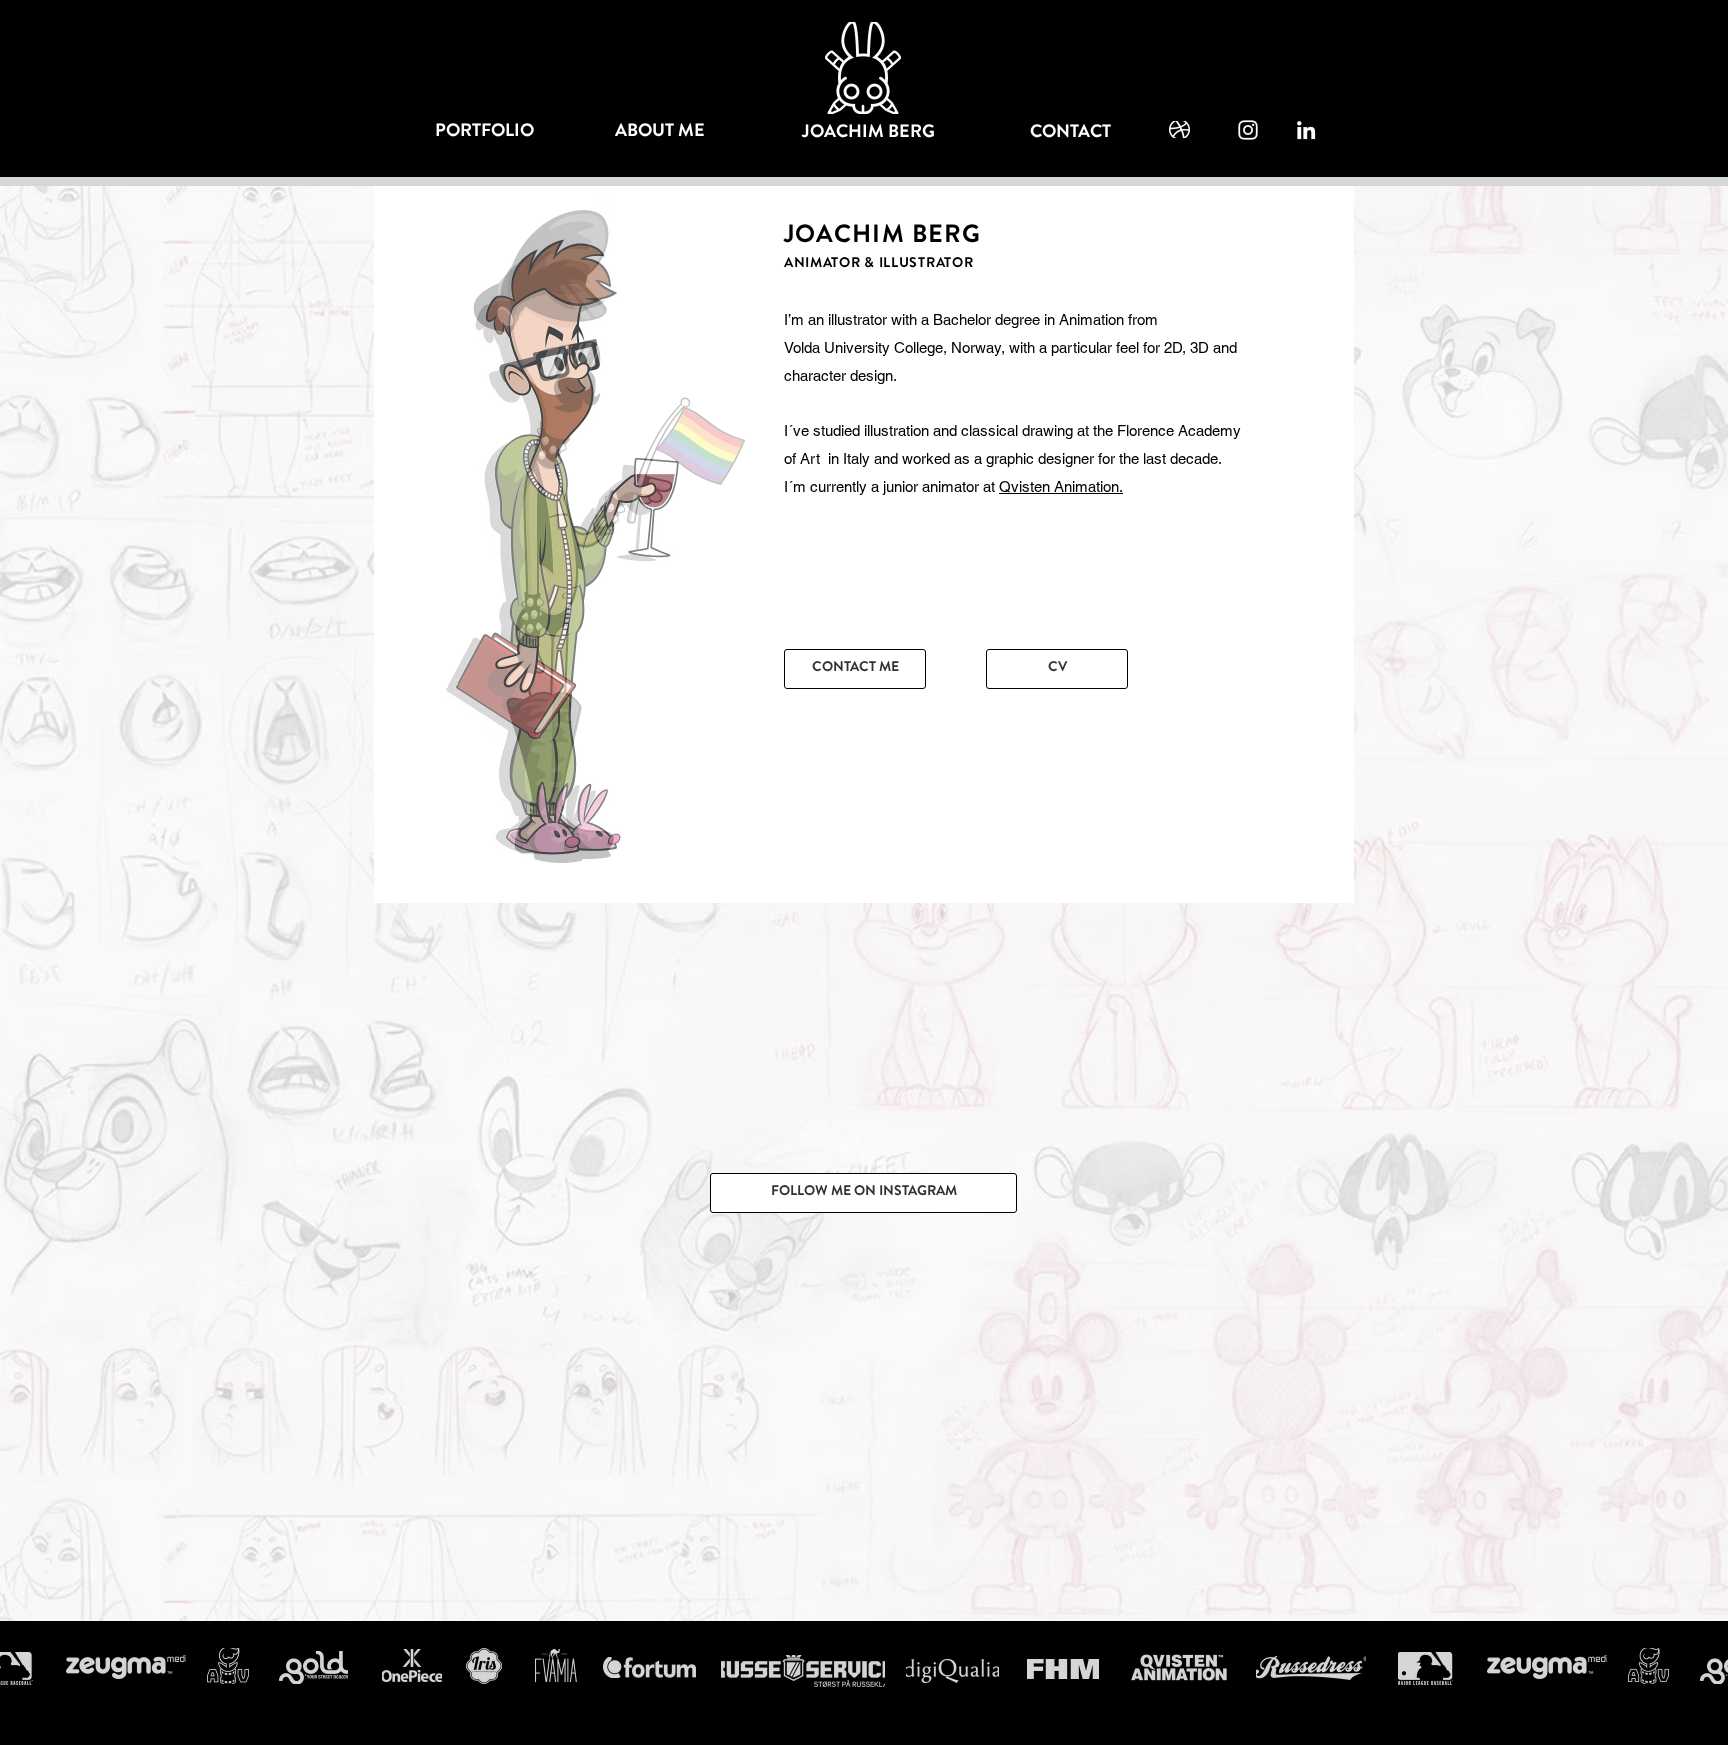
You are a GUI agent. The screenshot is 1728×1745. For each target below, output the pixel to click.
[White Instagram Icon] (1248, 130)
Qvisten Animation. (1061, 486)
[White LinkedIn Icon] (1306, 130)
